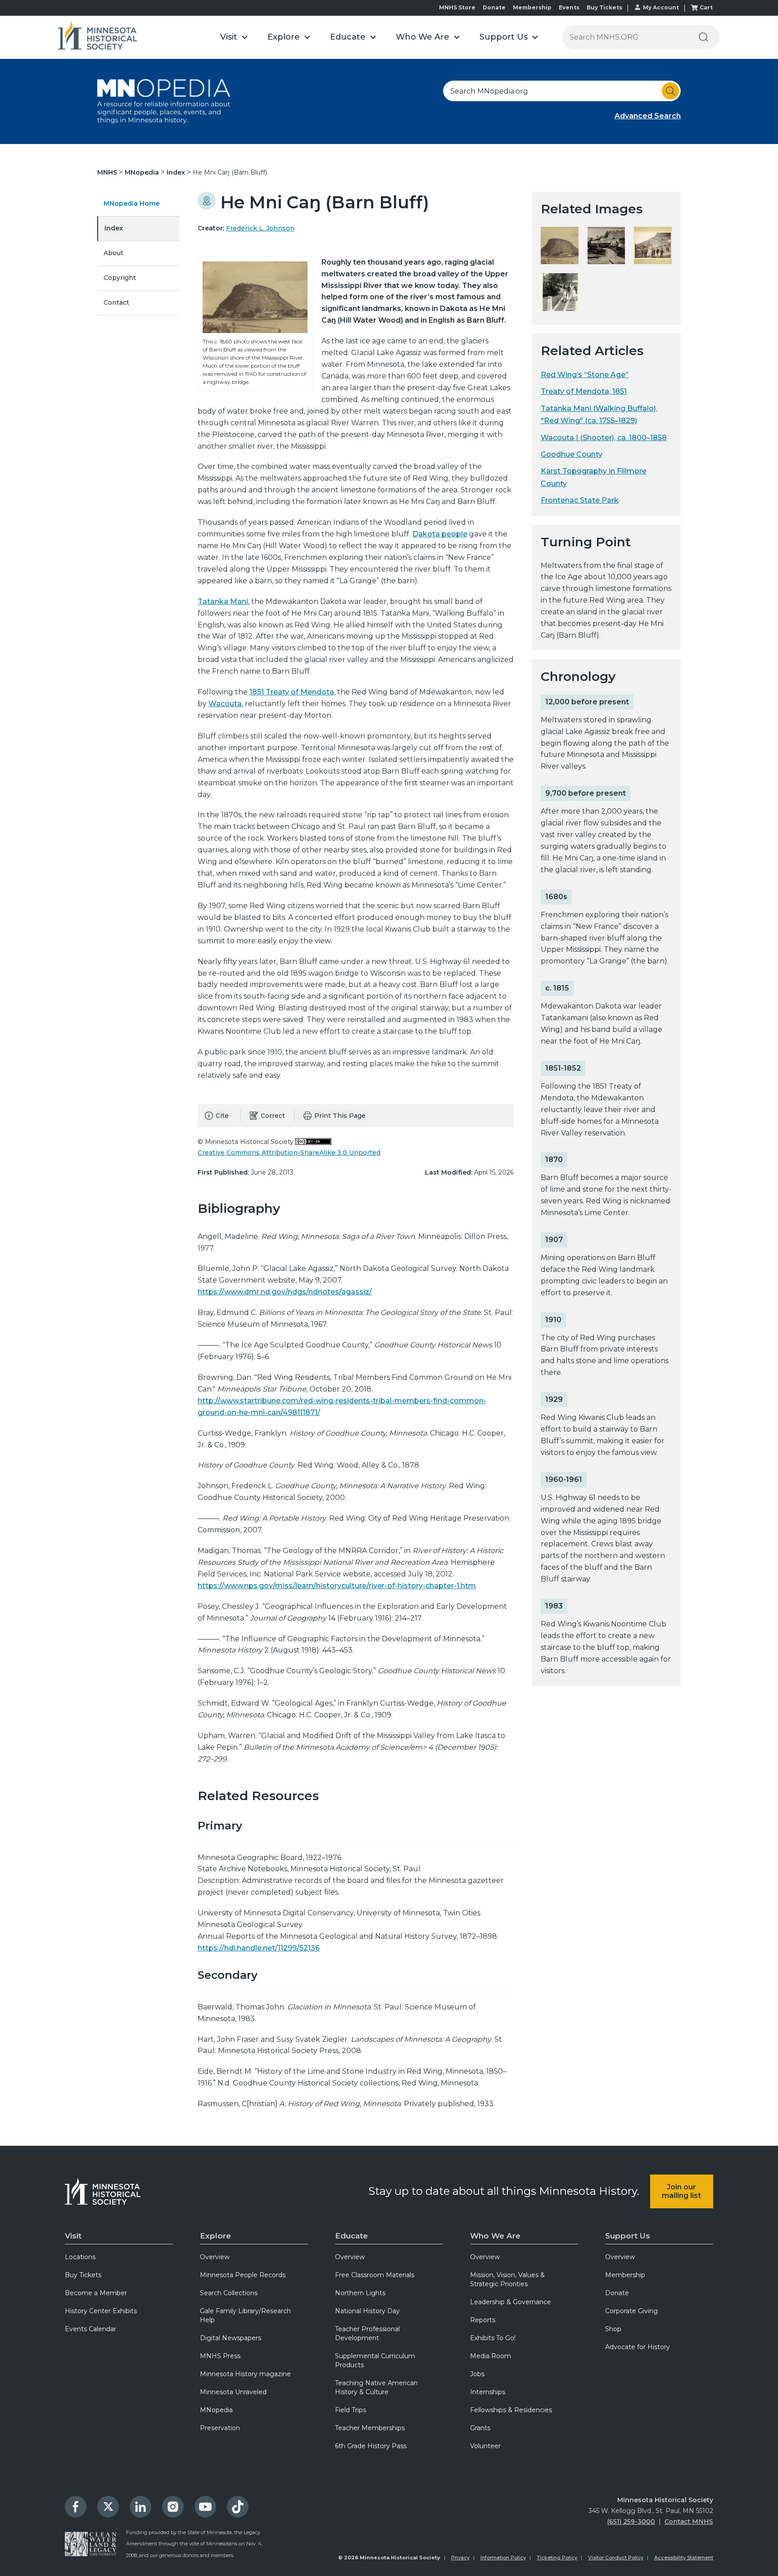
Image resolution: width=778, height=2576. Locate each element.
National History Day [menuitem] (367, 2311)
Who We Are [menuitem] (495, 2236)
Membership (532, 7)
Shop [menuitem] (613, 2329)
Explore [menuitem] (215, 2236)
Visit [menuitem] (73, 2236)
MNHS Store (457, 7)
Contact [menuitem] (116, 302)
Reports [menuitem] (483, 2320)
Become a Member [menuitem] (96, 2293)
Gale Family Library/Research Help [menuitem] (245, 2315)
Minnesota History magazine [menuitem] (245, 2374)
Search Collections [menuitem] (229, 2293)
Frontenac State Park (580, 500)
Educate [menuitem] (351, 2236)
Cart (706, 7)
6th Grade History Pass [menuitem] (371, 2446)
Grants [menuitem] (480, 2428)
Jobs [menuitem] (477, 2374)
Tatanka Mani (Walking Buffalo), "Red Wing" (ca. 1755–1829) (599, 414)
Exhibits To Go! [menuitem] (493, 2338)
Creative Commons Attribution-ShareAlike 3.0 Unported (289, 1153)
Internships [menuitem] (488, 2392)
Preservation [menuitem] (220, 2428)
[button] (234, 37)
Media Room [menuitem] (491, 2356)
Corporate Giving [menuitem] (631, 2311)
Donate (494, 7)
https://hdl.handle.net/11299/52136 (259, 1948)
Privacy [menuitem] (460, 2558)
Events (569, 7)
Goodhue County (572, 454)
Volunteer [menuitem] (485, 2446)
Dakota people (440, 534)
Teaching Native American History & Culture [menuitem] (376, 2387)
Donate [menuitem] (617, 2293)
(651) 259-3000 (631, 2522)
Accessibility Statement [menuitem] (684, 2558)
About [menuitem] (113, 253)
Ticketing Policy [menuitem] (557, 2558)
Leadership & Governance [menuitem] (511, 2302)
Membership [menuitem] (625, 2275)
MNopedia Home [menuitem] (131, 203)
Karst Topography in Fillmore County (594, 477)
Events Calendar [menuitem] (90, 2329)
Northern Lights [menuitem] (360, 2293)
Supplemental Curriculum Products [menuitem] (375, 2360)
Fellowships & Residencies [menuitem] (511, 2410)
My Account (661, 7)
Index (177, 172)
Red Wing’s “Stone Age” (585, 375)
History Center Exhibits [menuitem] (101, 2311)
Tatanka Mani (223, 601)
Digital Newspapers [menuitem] (231, 2338)
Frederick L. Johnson (260, 228)
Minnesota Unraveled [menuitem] (233, 2392)
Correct (273, 1116)
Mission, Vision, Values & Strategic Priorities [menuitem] (507, 2279)
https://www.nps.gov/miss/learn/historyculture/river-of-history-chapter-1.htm (337, 1586)
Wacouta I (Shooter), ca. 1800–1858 (604, 438)
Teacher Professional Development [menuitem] (367, 2333)
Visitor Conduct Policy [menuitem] (616, 2558)
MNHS (108, 172)
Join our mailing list (681, 2191)
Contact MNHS (689, 2522)
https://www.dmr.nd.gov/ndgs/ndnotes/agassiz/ (285, 1292)
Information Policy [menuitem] (503, 2558)
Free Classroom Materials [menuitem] (375, 2275)
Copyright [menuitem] (120, 278)
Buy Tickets (604, 7)
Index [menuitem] (114, 228)
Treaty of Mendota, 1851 (584, 391)
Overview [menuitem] (215, 2257)
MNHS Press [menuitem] (220, 2356)
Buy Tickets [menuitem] (83, 2275)
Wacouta (225, 704)
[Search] (703, 37)
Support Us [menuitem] (628, 2236)
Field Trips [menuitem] (351, 2410)
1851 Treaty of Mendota (292, 692)
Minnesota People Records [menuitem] (243, 2275)
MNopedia (143, 172)
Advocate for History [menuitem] (638, 2347)
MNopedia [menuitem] (216, 2410)
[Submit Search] (670, 91)
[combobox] (562, 91)
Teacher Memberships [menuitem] (370, 2428)
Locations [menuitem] (80, 2257)
